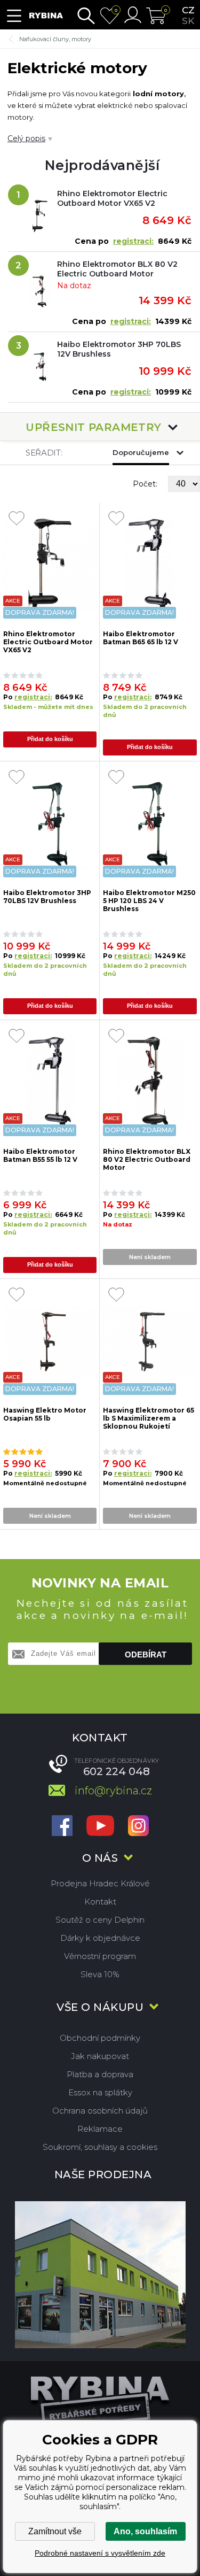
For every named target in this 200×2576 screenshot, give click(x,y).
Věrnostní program (100, 1956)
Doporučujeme (141, 452)
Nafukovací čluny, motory (55, 39)
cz (188, 10)
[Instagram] (138, 1827)
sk (188, 21)
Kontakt (100, 1902)
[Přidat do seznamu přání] (17, 519)
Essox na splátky (100, 2092)
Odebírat (146, 1655)
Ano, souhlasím (145, 2531)
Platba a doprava (100, 2074)
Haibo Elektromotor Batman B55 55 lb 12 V (40, 1155)
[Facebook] (62, 1827)
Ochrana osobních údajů (100, 2111)
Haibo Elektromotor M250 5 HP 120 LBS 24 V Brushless (149, 900)
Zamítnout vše (55, 2531)
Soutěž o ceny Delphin (100, 1920)
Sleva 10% (100, 1974)
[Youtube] (100, 1827)
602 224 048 (117, 1771)
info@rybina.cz (113, 1791)
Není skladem (150, 1257)
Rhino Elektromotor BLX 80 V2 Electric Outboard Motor (117, 269)
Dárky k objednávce (100, 1938)
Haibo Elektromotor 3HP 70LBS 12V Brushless (119, 349)
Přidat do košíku (50, 739)
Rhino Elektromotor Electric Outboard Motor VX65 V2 (112, 198)
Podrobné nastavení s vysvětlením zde (100, 2553)
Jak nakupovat (100, 2056)
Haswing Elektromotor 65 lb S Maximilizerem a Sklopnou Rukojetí (149, 1418)
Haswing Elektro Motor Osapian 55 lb (45, 1414)
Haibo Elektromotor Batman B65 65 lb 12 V (141, 638)
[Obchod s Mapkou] (100, 2275)
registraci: (133, 241)
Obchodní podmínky (100, 2038)
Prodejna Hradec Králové (100, 1883)
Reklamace (100, 2129)
